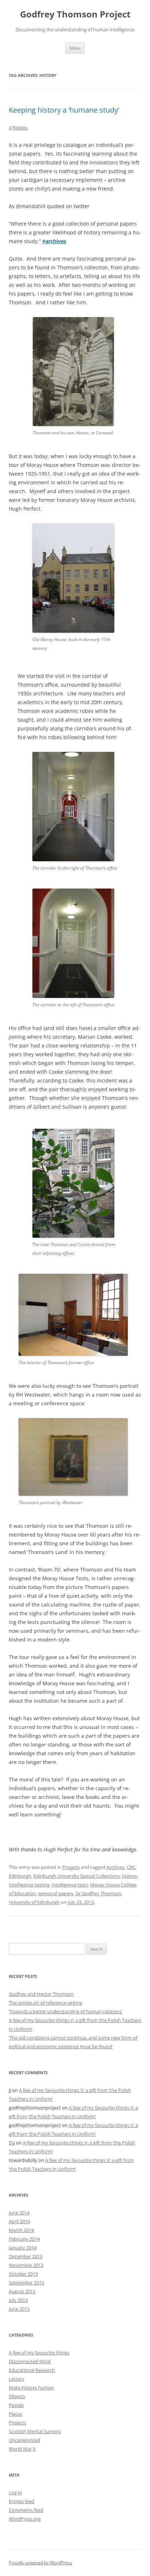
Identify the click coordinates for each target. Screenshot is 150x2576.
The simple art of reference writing (46, 2003)
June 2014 (19, 2213)
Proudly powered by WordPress (40, 2563)
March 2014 (21, 2230)
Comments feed (26, 2510)
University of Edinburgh (34, 1902)
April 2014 (19, 2221)
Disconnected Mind (30, 2361)
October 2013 (23, 2274)
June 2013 (19, 2309)
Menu (75, 48)
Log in (15, 2493)
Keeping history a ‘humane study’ (64, 110)
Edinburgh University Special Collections (77, 1876)
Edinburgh (20, 1876)
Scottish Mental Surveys (35, 2431)
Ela (12, 2143)
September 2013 (26, 2283)
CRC (131, 1867)
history (130, 1876)
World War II (22, 2449)
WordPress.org (25, 2519)
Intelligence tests (70, 1885)
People (16, 2405)
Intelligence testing (29, 1885)
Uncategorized (24, 2440)
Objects (17, 2396)
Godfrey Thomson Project (75, 14)
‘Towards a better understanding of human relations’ (66, 2011)
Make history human (31, 2388)
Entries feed (21, 2501)
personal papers (56, 1893)
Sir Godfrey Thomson (98, 1893)
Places (15, 2414)
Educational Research (32, 2370)
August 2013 (22, 2291)
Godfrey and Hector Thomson (41, 1994)
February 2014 (24, 2239)
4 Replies (18, 128)
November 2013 (26, 2265)
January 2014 (23, 2248)
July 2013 (18, 2300)
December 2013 (25, 2256)
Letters (16, 2379)
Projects (71, 1867)
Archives (115, 1867)
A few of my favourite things (39, 2353)
